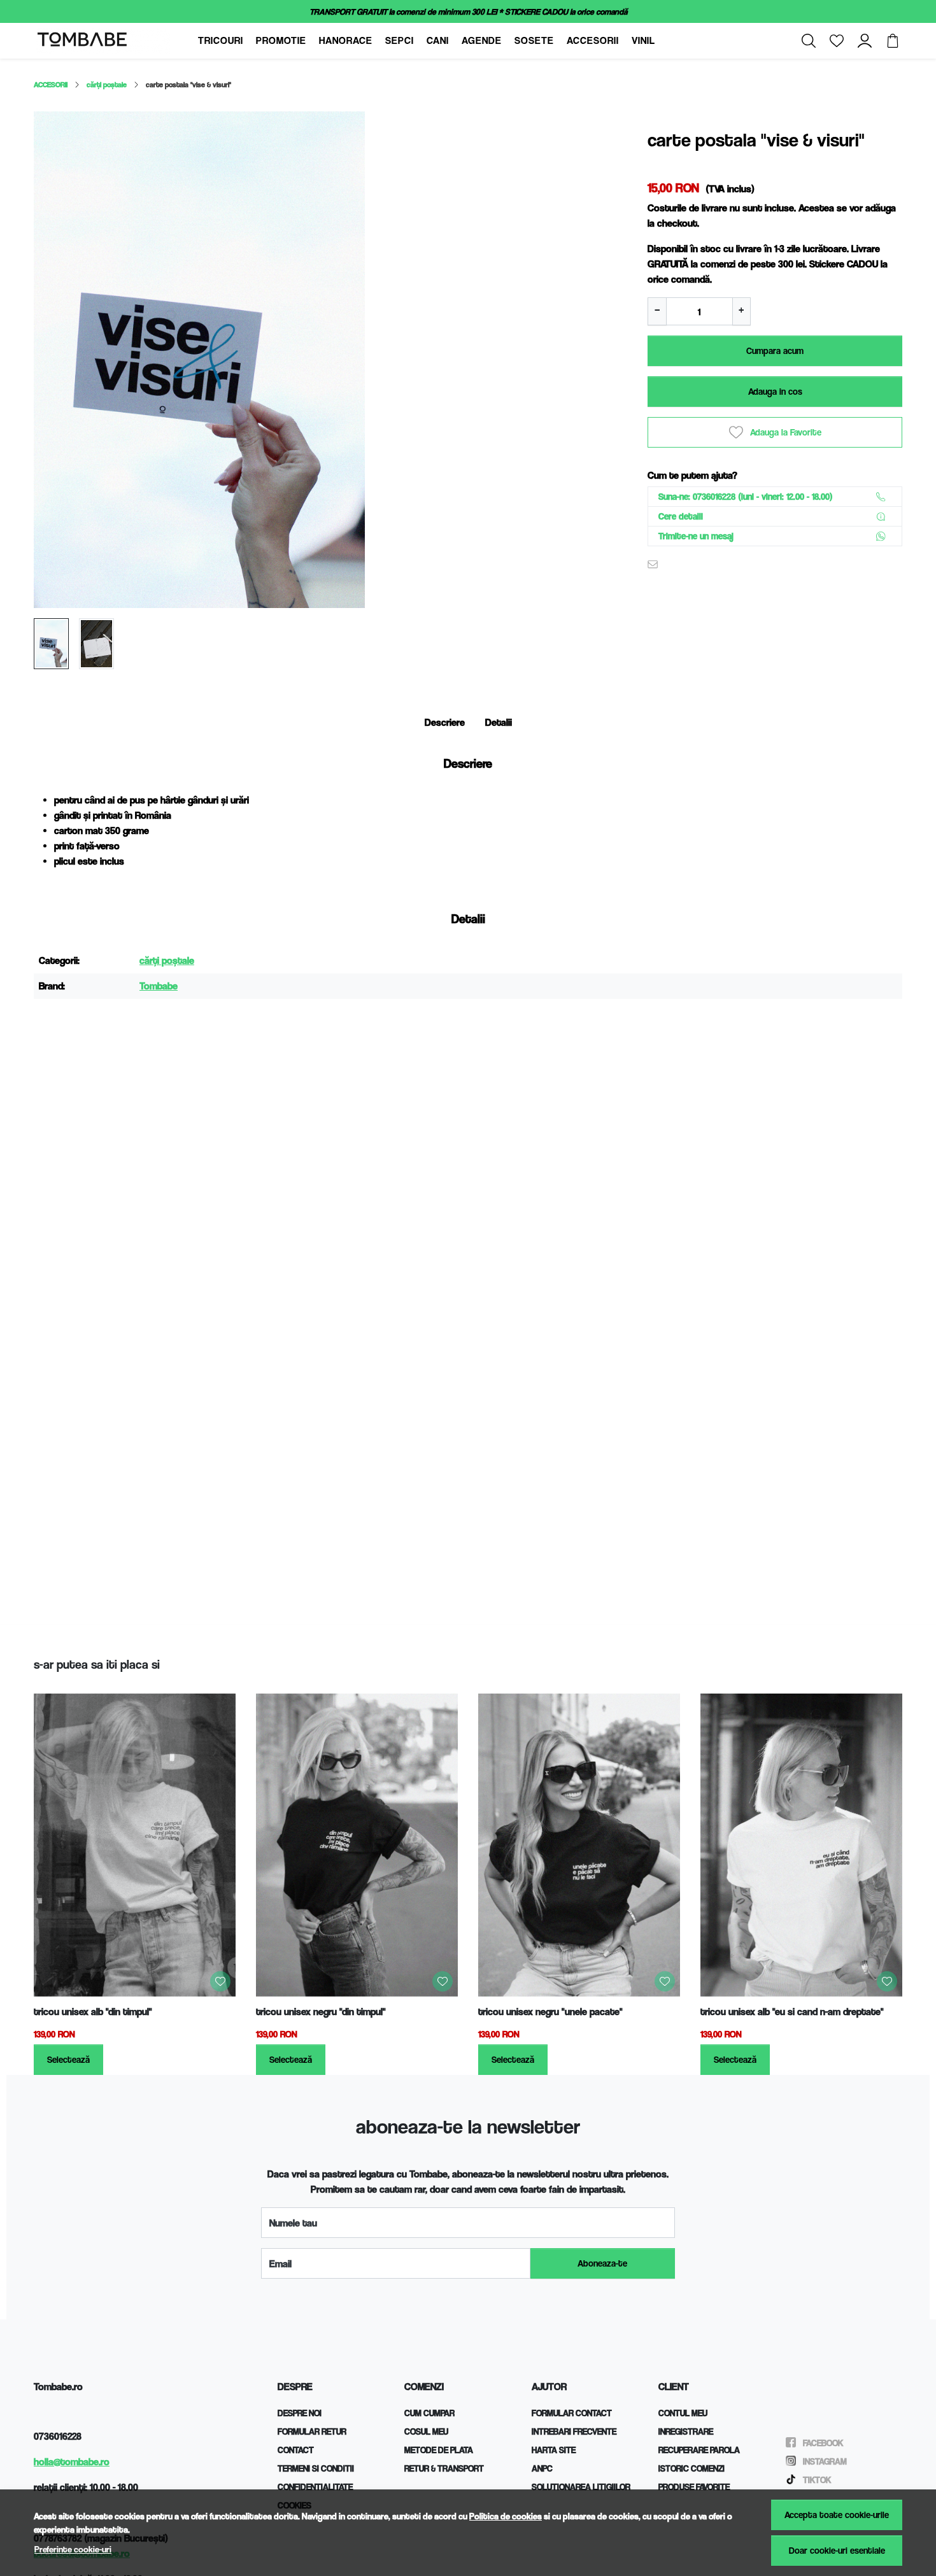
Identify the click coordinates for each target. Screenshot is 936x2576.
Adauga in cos (775, 391)
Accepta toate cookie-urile (837, 2515)
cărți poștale (107, 84)
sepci (400, 40)
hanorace (346, 40)
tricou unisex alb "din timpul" (93, 2012)
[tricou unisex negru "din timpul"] (357, 1845)
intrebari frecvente (574, 2431)
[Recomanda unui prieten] (656, 564)
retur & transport (444, 2468)
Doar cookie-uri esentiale (837, 2550)
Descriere (445, 722)
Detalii (499, 722)
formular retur (312, 2431)
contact (296, 2450)
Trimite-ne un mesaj (696, 536)
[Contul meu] (865, 41)
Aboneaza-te (602, 2263)
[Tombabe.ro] (114, 41)
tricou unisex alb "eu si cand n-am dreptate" (792, 2012)
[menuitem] (51, 644)
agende (482, 40)
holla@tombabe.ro (72, 2462)
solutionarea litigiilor (581, 2487)
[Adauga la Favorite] (220, 1981)
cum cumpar (429, 2413)
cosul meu (426, 2431)
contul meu (683, 2413)
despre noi (300, 2413)
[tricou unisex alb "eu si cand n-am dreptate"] (801, 1845)
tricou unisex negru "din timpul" (321, 2012)
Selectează (68, 2059)
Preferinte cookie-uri (73, 2549)
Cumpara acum (775, 350)
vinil (643, 40)
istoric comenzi (691, 2468)
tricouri (221, 40)
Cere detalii (681, 516)
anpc (542, 2468)
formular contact (572, 2413)
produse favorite (694, 2487)
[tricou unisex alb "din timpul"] (135, 1845)
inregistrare (686, 2431)
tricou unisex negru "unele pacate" (550, 2012)
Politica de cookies (506, 2516)
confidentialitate (315, 2487)
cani (438, 40)
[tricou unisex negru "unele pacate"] (579, 1845)
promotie (281, 40)
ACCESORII (51, 84)
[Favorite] (837, 41)
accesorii (593, 40)
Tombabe (159, 986)
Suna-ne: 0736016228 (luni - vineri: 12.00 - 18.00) (746, 496)
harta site (554, 2450)
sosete (534, 40)
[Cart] (893, 41)
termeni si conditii (316, 2468)
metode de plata (439, 2450)
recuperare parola (699, 2450)
